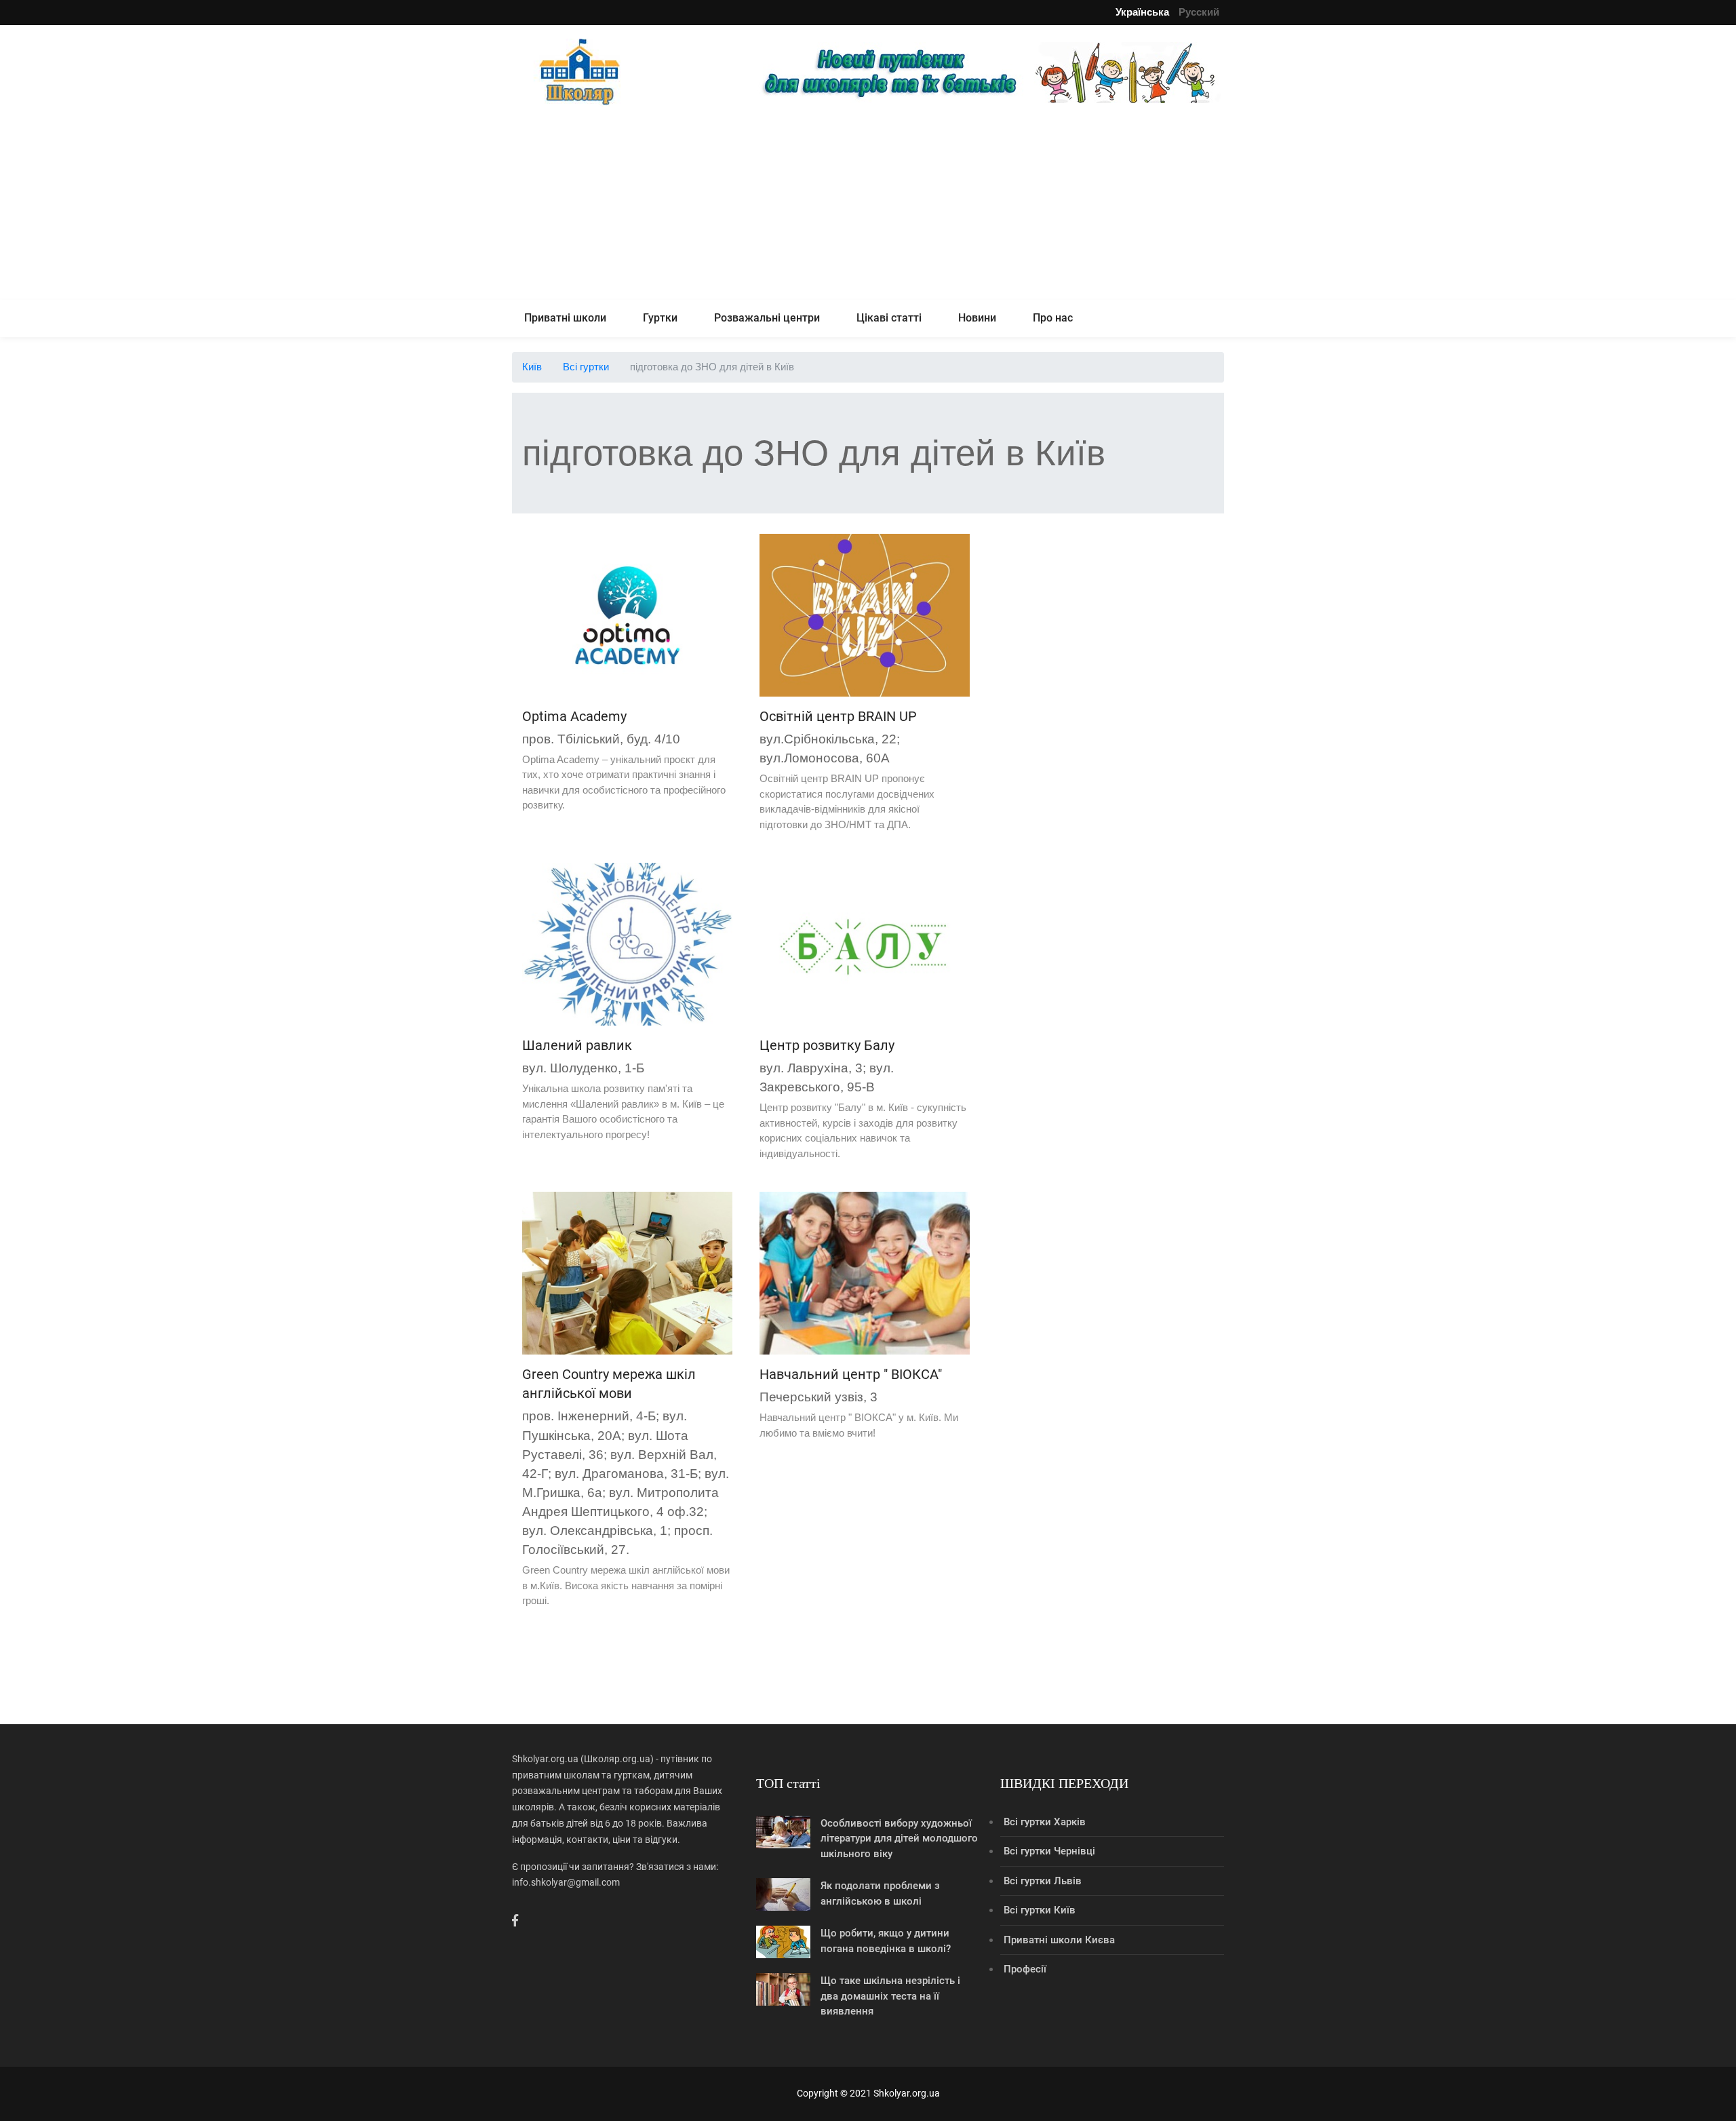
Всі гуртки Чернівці (1049, 1851)
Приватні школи (565, 318)
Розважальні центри (767, 318)
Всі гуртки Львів (1043, 1881)
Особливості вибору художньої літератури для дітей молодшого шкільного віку (899, 1838)
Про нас (1053, 318)
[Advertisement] (868, 205)
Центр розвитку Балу (827, 1045)
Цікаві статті (889, 318)
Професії (1025, 1969)
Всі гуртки (586, 367)
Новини (977, 318)
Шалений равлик (577, 1045)
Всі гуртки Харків (1045, 1822)
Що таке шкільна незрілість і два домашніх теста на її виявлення (890, 1996)
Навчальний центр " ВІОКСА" (851, 1374)
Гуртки (660, 318)
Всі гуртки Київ (1040, 1910)
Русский (1199, 12)
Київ (532, 367)
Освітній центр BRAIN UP (838, 716)
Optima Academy (574, 716)
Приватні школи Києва (1059, 1940)
